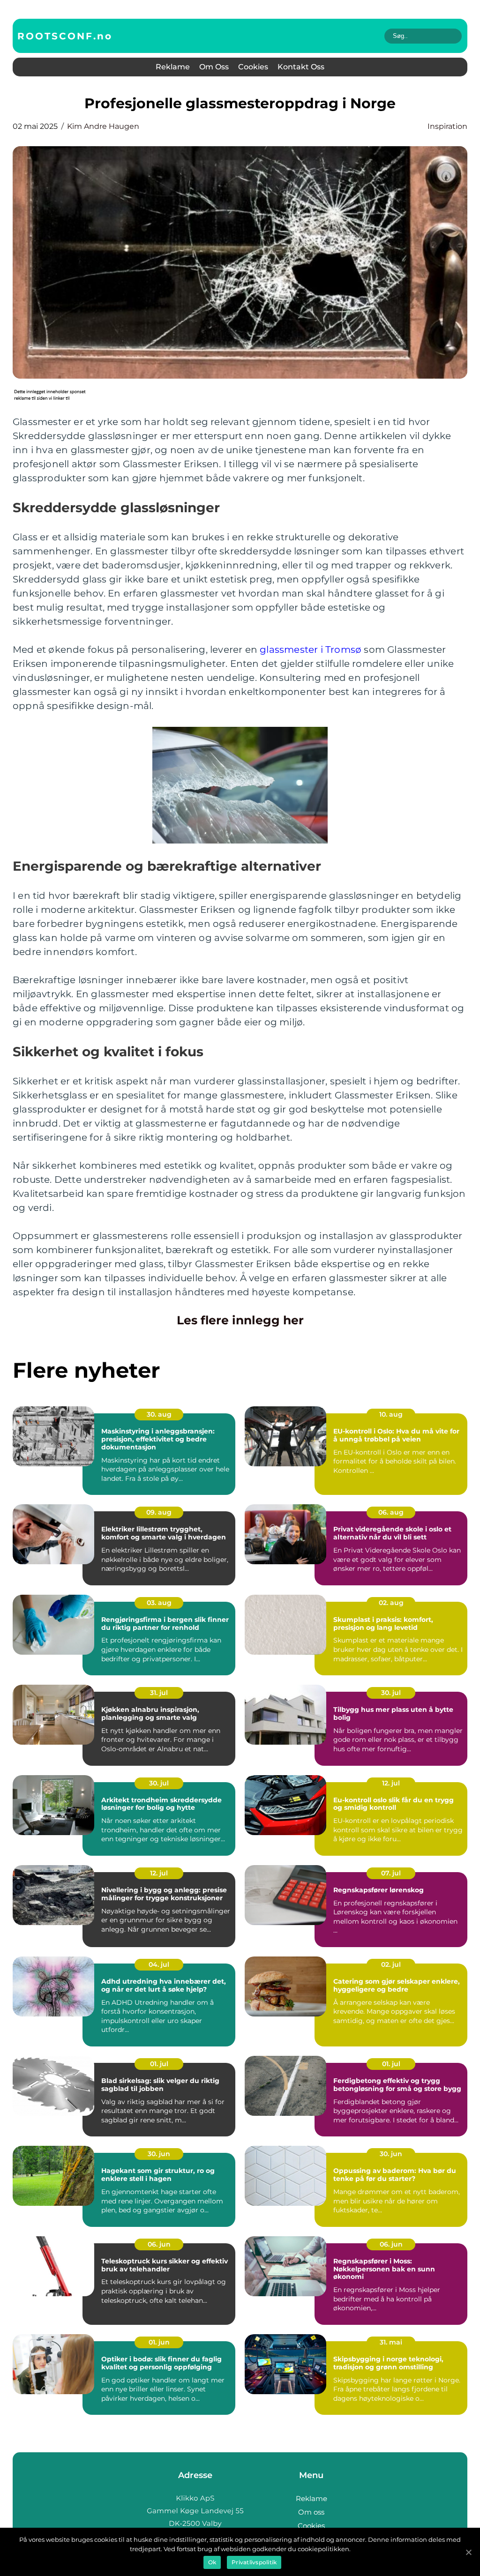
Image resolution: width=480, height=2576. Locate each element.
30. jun (159, 2154)
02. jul (391, 1964)
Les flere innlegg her (240, 1320)
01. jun (159, 2342)
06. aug (391, 1512)
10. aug (391, 1414)
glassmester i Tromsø (311, 650)
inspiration (447, 126)
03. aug (159, 1603)
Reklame (173, 67)
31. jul (159, 1693)
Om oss (214, 67)
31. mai (391, 2342)
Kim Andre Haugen (103, 126)
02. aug (391, 1603)
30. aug (159, 1414)
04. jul (159, 1964)
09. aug (159, 1512)
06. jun (159, 2244)
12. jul (391, 1783)
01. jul (159, 2064)
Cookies (253, 67)
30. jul (391, 1693)
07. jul (391, 1873)
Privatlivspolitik (254, 2562)
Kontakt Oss (301, 67)
